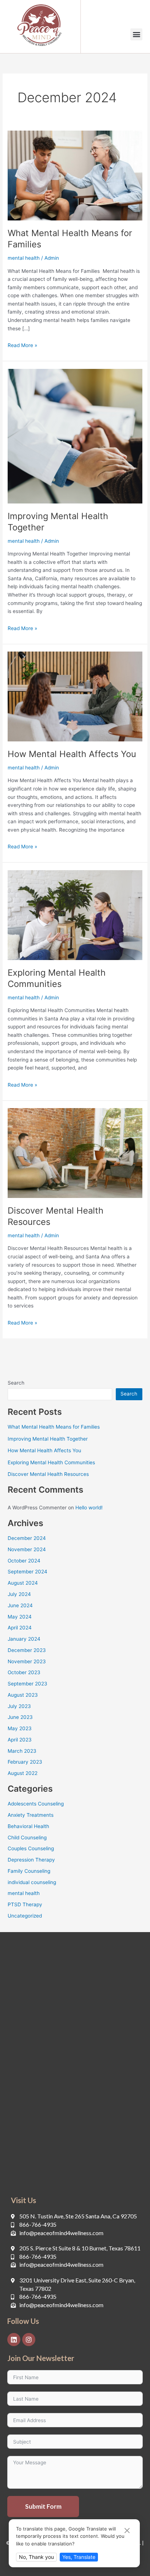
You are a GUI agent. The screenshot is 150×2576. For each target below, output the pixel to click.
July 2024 (19, 1594)
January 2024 (24, 1639)
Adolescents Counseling (36, 1804)
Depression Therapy (31, 1860)
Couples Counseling (31, 1848)
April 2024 (20, 1628)
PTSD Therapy (25, 1904)
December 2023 (27, 1650)
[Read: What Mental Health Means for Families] (75, 175)
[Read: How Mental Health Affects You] (75, 696)
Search (16, 1383)
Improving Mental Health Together (48, 1439)
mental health (24, 258)
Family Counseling (29, 1871)
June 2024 (20, 1605)
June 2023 (20, 1717)
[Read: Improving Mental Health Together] (75, 435)
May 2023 (20, 1728)
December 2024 (27, 1538)
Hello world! (89, 1508)
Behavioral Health (28, 1826)
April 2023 (20, 1740)
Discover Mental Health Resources (48, 1474)
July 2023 (19, 1706)
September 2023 (27, 1684)
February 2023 (25, 1762)
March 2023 (22, 1751)
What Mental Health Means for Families (54, 1427)
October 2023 (24, 1672)
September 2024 (27, 1572)
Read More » (22, 345)
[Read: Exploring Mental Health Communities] (75, 915)
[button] (136, 34)
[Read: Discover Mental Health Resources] (75, 1152)
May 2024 (20, 1617)
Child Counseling (27, 1838)
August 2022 (23, 1773)
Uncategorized (25, 1916)
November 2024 (27, 1549)
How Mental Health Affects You (72, 754)
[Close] (127, 2531)
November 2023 (27, 1661)
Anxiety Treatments (31, 1815)
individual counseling (32, 1882)
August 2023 (23, 1695)
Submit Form (43, 2506)
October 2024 (24, 1561)
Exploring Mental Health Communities (57, 978)
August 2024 (23, 1583)
